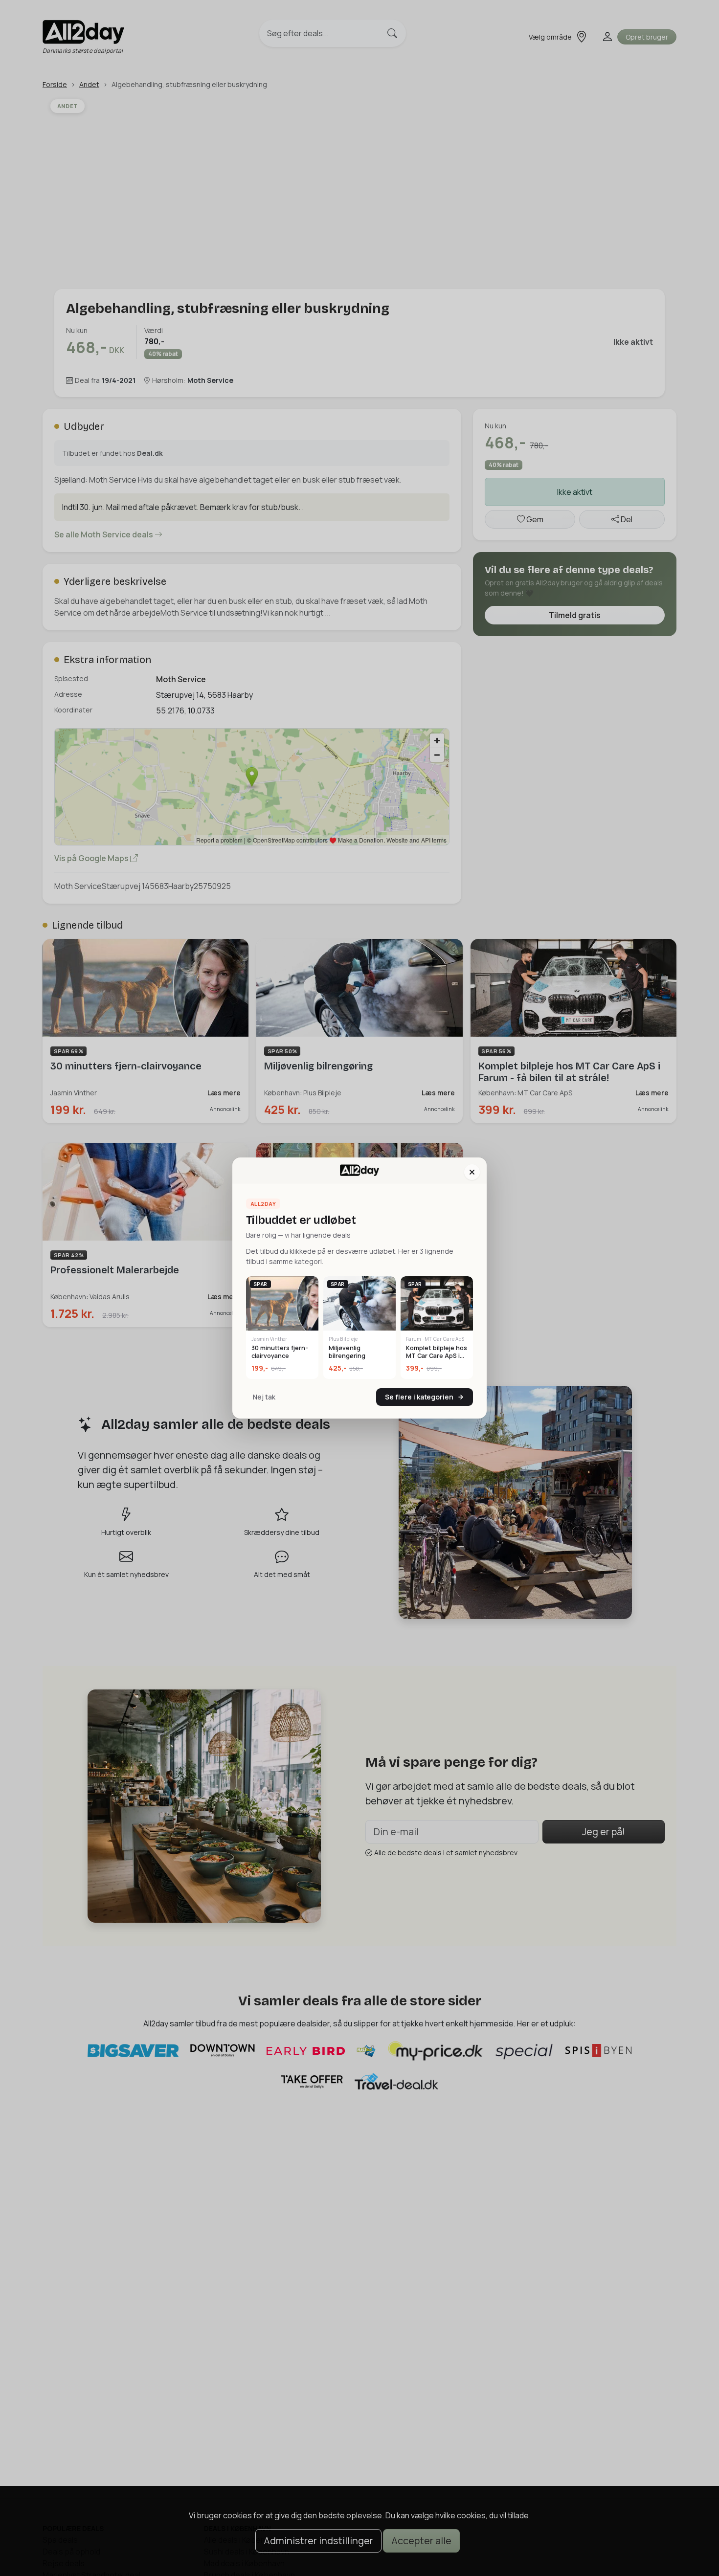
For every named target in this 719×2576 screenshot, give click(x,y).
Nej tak (264, 1397)
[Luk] (472, 1172)
